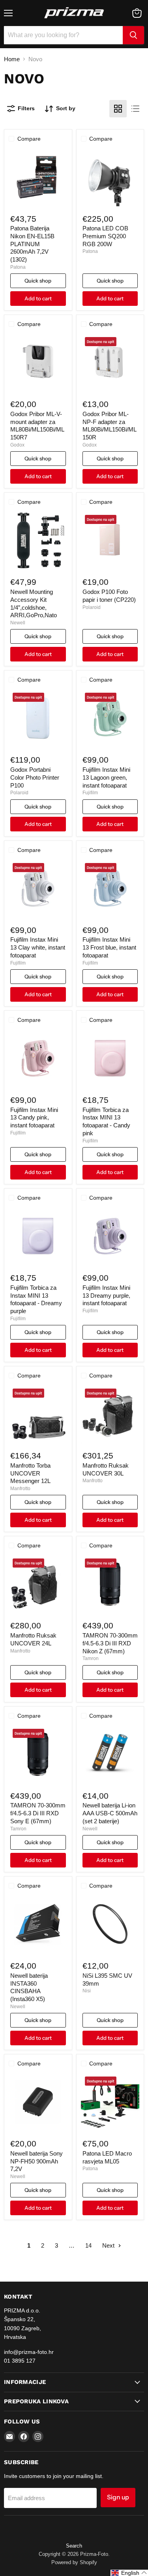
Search (74, 2546)
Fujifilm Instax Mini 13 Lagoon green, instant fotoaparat (106, 777)
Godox (17, 445)
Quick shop (38, 281)
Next (109, 2245)
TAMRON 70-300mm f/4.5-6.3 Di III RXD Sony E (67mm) (38, 1813)
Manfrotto (20, 1489)
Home (12, 59)
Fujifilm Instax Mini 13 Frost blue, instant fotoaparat (109, 947)
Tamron (91, 1658)
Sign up (118, 2497)
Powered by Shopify (74, 2562)
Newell (18, 623)
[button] (129, 2573)
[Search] (133, 35)
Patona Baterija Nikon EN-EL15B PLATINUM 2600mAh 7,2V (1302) (32, 244)
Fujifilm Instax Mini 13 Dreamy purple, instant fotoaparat (106, 1295)
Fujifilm (90, 793)
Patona (18, 267)
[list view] (135, 109)
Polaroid (92, 607)
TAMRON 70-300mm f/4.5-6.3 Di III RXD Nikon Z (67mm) (110, 1643)
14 (88, 2245)
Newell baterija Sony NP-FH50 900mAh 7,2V (37, 2161)
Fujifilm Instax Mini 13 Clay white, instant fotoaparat (38, 947)
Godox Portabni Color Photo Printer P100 (35, 777)
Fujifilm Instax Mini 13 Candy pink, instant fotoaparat (34, 1117)
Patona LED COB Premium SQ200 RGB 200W (105, 236)
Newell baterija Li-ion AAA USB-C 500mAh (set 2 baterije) (110, 1813)
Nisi (87, 1991)
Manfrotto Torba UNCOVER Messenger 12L (30, 1473)
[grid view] (118, 109)
